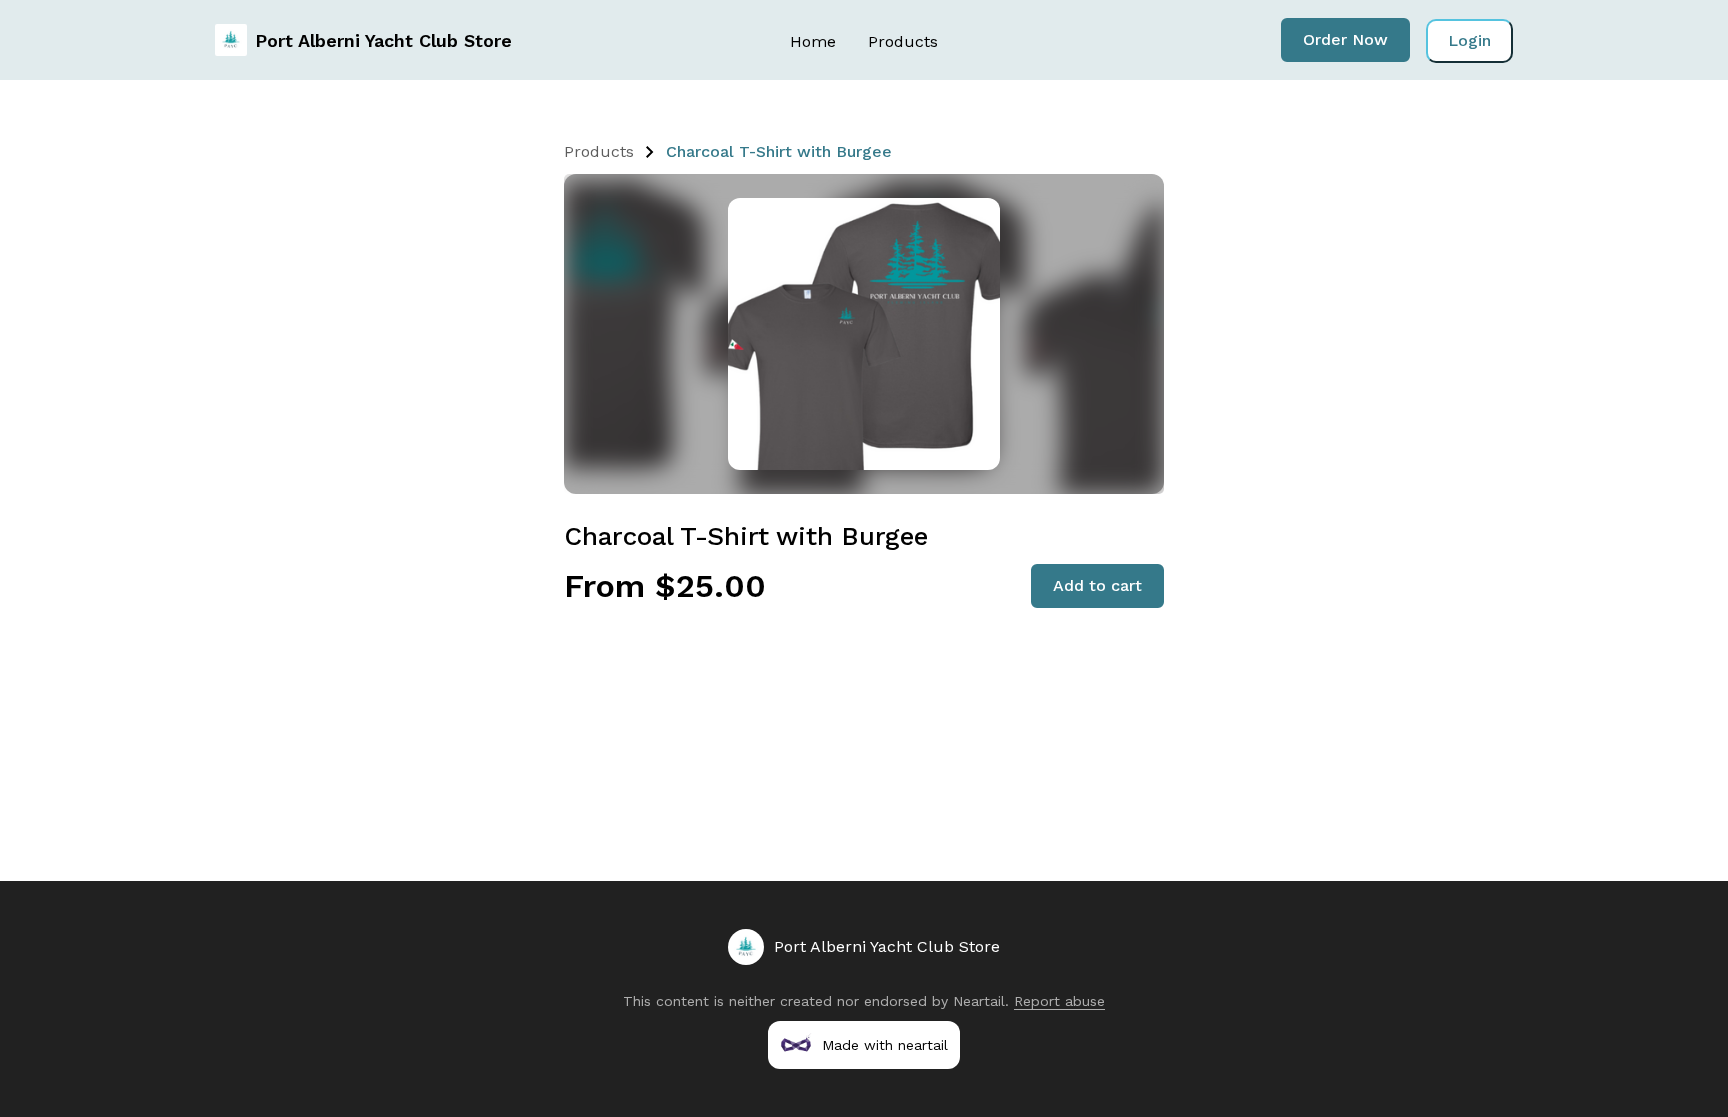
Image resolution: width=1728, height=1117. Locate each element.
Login (1469, 40)
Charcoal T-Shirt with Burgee (779, 151)
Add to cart (1097, 585)
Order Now (1345, 39)
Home (813, 41)
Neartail (979, 1001)
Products (903, 41)
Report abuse (1059, 1001)
